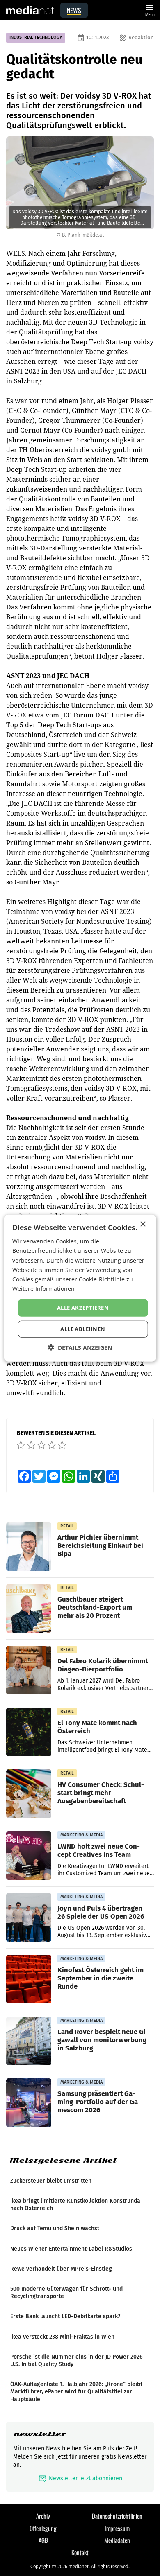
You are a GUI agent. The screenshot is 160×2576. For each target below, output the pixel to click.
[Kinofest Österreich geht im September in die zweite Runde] (29, 1979)
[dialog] (80, 1288)
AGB (43, 2540)
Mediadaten (117, 2540)
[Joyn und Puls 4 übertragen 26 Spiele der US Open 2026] (29, 1917)
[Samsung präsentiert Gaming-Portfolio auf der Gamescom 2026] (29, 2103)
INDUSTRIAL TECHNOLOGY (36, 37)
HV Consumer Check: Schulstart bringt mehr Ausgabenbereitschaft (101, 1793)
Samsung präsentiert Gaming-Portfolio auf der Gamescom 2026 (99, 2102)
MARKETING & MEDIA (81, 1835)
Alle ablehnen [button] (83, 1329)
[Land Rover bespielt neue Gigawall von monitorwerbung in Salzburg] (29, 2041)
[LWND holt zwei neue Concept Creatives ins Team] (29, 1856)
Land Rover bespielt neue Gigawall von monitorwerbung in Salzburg (103, 2040)
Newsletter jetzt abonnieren (80, 2478)
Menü (150, 10)
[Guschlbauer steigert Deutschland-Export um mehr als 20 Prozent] (29, 1608)
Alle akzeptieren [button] (83, 1308)
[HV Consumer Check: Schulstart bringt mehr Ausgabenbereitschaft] (29, 1794)
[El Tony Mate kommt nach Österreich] (29, 1732)
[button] (80, 1347)
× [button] (143, 1224)
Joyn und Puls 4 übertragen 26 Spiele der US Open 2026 (101, 1912)
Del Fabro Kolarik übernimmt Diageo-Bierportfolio (103, 1665)
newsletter (40, 2434)
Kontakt (80, 2552)
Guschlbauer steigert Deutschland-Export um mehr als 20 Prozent (95, 1607)
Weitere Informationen (43, 1289)
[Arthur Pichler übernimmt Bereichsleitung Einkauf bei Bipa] (29, 1547)
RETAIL (67, 1526)
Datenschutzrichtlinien (117, 2516)
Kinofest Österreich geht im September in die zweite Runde (101, 1978)
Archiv (43, 2516)
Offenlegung (43, 2528)
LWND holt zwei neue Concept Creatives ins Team (99, 1850)
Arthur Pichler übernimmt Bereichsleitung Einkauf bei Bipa (100, 1545)
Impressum (117, 2528)
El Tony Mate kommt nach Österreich (97, 1727)
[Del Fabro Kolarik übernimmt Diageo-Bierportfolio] (29, 1670)
